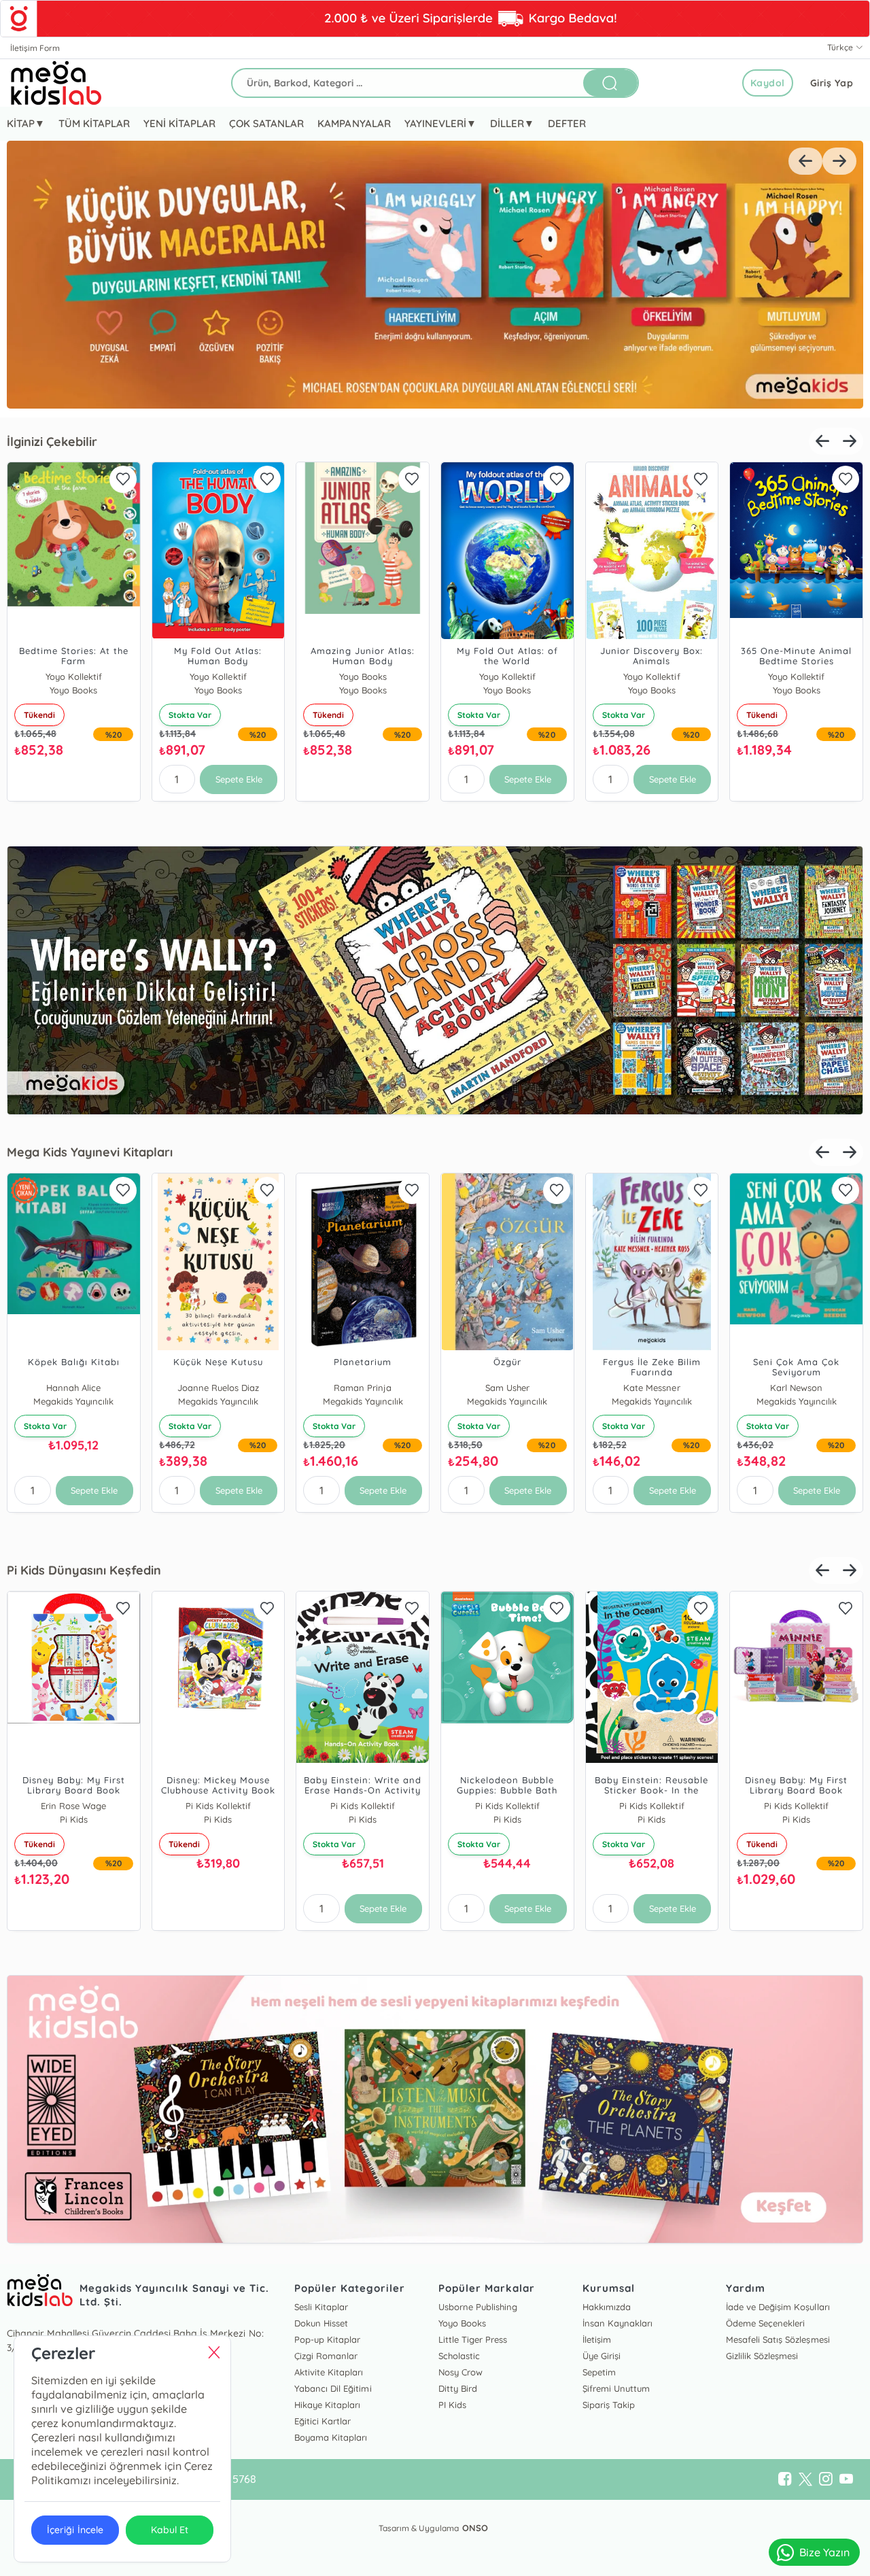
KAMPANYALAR (354, 123)
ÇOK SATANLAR (266, 123)
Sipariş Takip (609, 2405)
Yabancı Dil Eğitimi (333, 2388)
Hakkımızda (607, 2307)
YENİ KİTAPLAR (179, 123)
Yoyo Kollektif (74, 676)
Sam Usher (507, 1388)
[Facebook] (785, 2479)
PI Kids (452, 2405)
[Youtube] (846, 2479)
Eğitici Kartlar (323, 2421)
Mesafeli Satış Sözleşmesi (778, 2339)
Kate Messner (651, 1388)
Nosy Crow (460, 2372)
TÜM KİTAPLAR (94, 123)
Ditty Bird (458, 2388)
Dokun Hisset (321, 2323)
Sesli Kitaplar (321, 2307)
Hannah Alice (73, 1388)
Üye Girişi (602, 2356)
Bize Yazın (824, 2552)
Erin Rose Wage (73, 1806)
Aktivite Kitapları (329, 2372)
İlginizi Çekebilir (52, 442)
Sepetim (599, 2372)
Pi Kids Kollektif (218, 1806)
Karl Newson (796, 1388)
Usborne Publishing (478, 2307)
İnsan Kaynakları (617, 2323)
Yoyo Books (363, 676)
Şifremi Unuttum (616, 2388)
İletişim (597, 2339)
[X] (805, 2479)
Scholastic (459, 2356)
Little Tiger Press (473, 2339)
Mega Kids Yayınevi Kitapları (90, 1152)
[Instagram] (826, 2479)
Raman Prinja (363, 1388)
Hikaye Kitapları (327, 2405)
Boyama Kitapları (331, 2437)
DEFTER (567, 123)
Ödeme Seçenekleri (765, 2323)
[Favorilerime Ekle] (123, 479)
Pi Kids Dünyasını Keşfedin (84, 1570)
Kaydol (768, 83)
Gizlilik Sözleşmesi (762, 2356)
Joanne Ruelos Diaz (218, 1388)
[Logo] (56, 83)
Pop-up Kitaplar (327, 2339)
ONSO (475, 2528)
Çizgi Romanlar (326, 2356)
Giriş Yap (832, 83)
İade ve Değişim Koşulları (778, 2307)
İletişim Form (35, 48)
